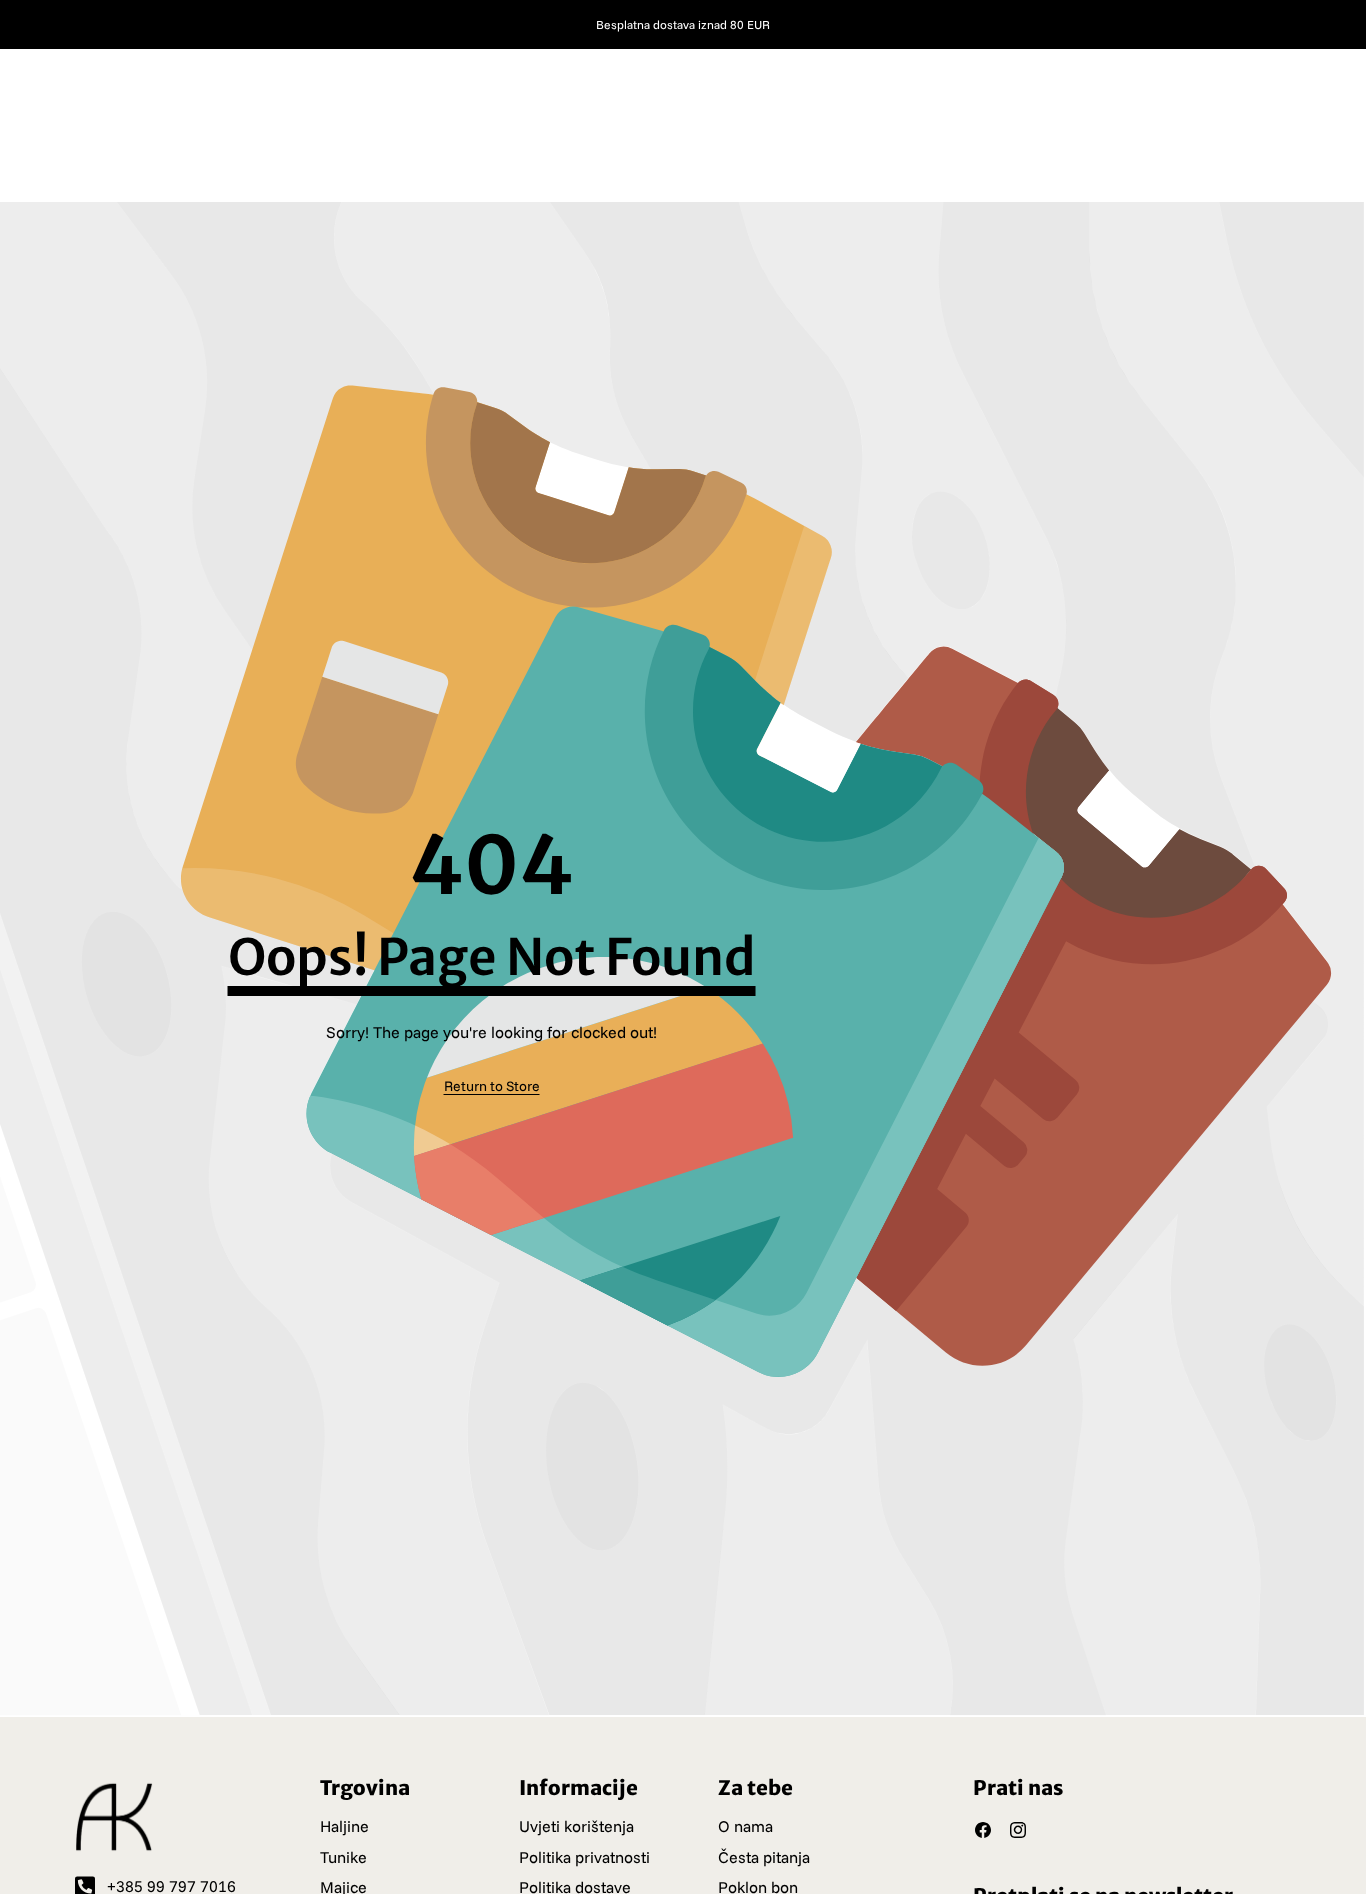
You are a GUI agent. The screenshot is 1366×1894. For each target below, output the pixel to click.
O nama (745, 1826)
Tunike (343, 1857)
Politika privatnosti (584, 1857)
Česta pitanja (764, 1857)
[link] (492, 1086)
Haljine (344, 1826)
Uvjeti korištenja (576, 1826)
